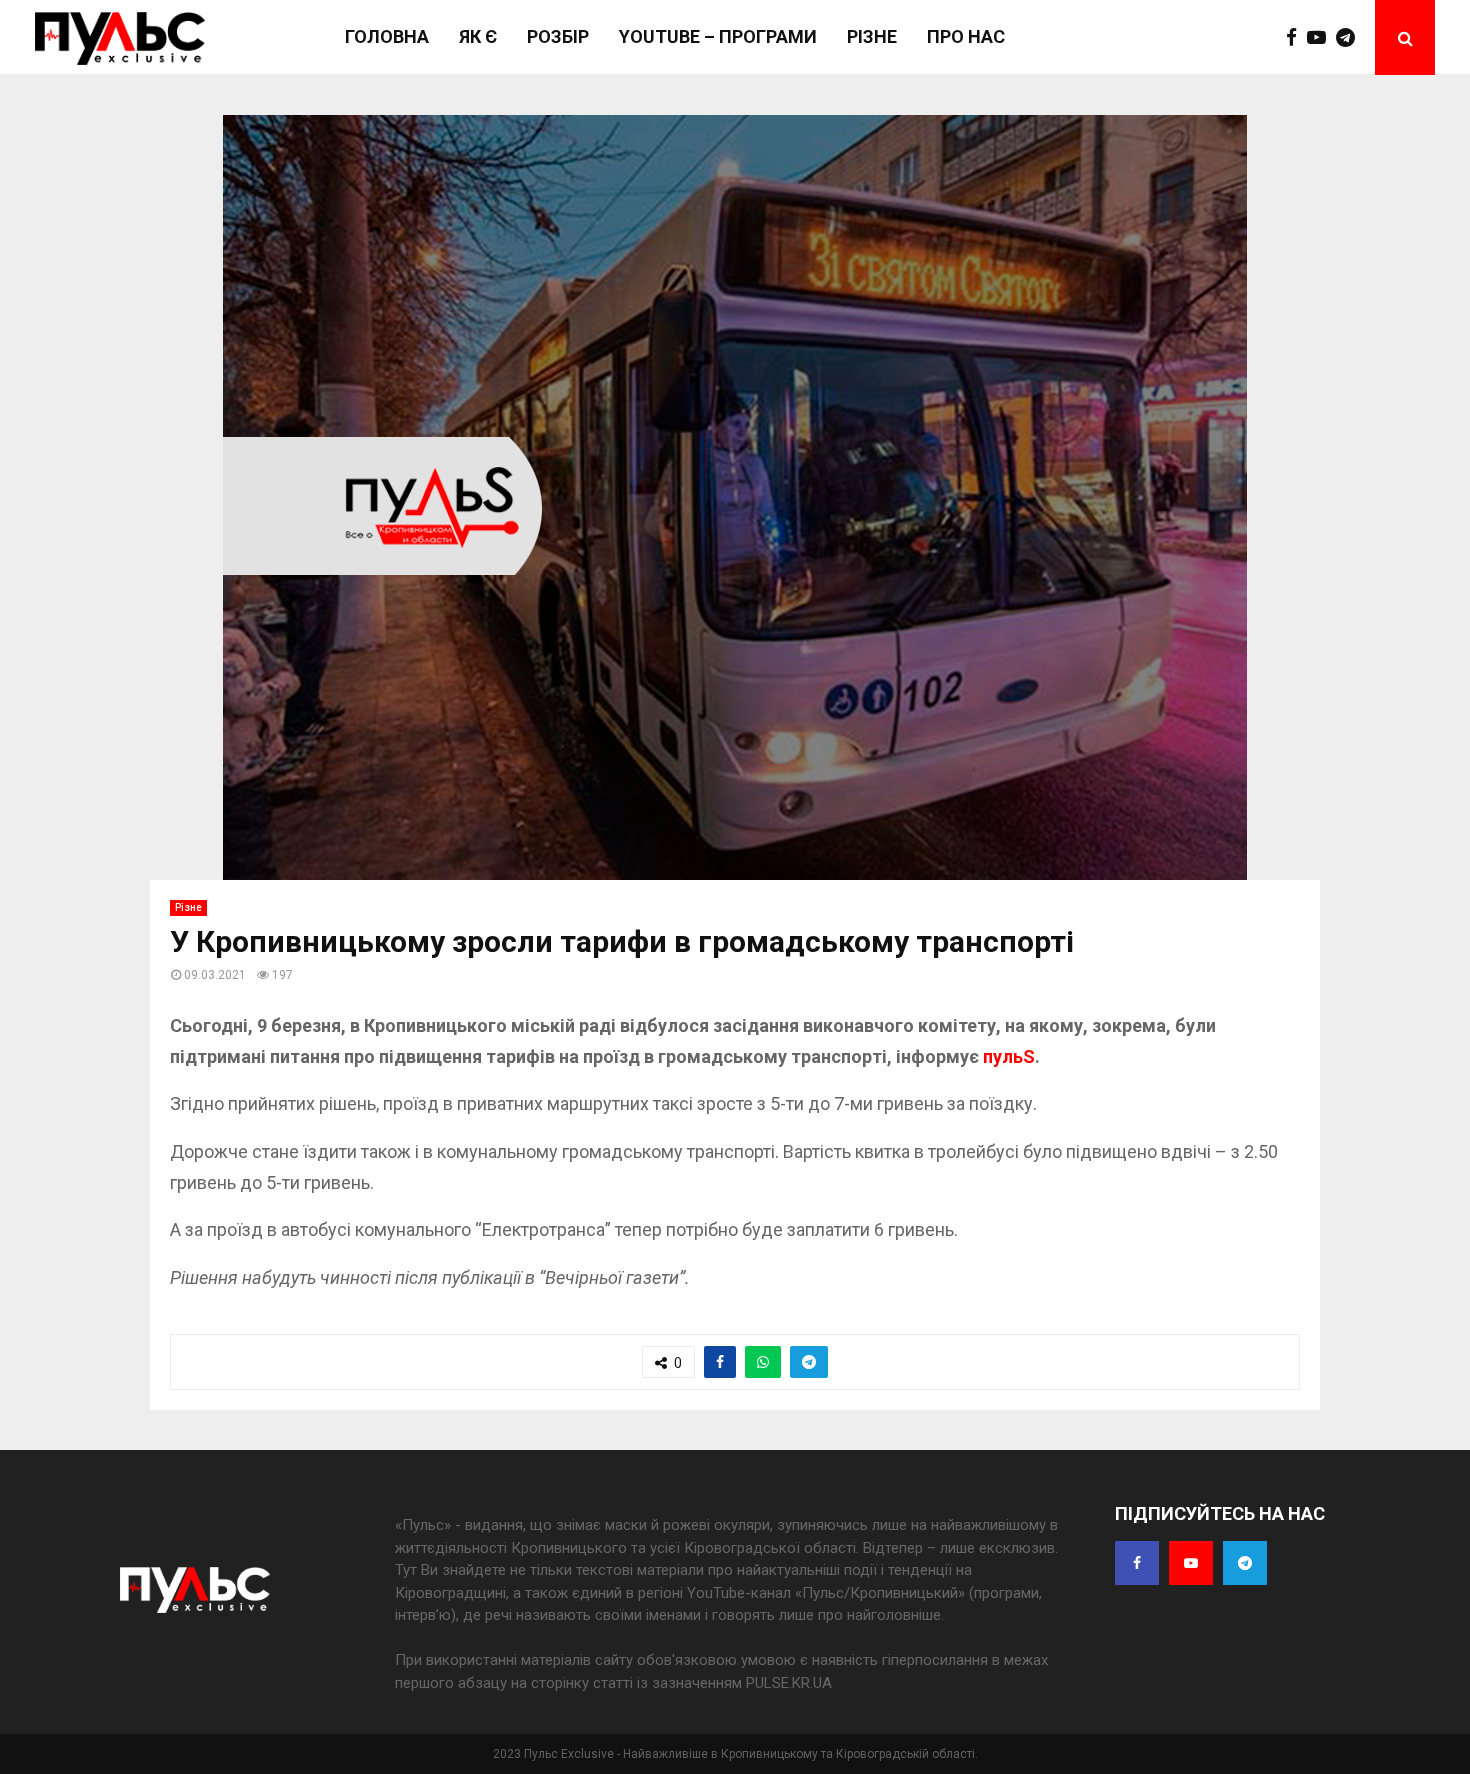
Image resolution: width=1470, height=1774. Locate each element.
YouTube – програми (718, 36)
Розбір (558, 36)
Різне (872, 36)
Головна (387, 36)
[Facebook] (1296, 38)
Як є (478, 36)
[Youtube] (1321, 38)
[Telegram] (1350, 38)
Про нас (966, 36)
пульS (1009, 1056)
